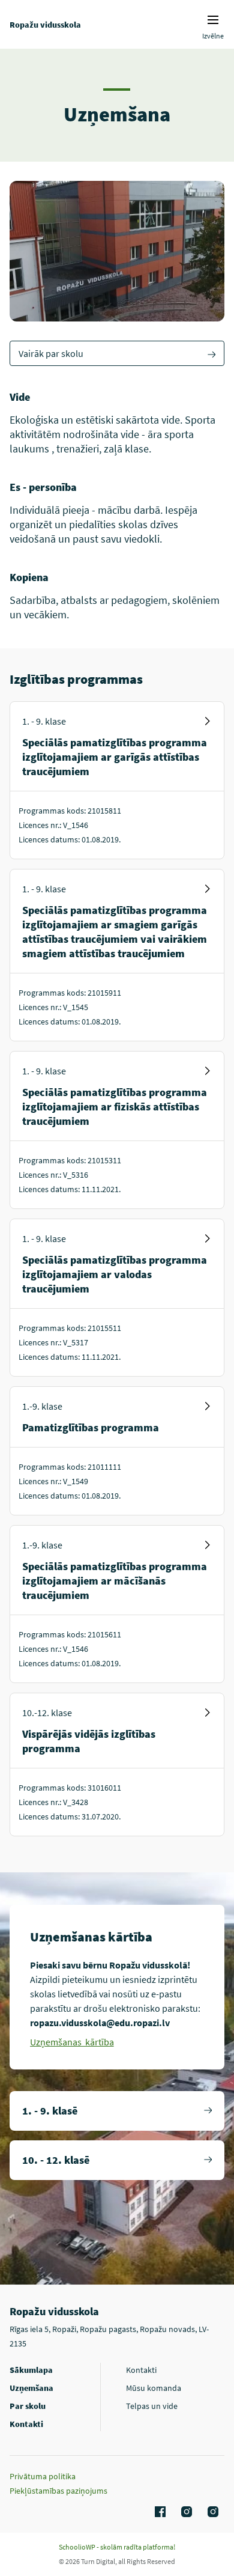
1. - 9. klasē (50, 2111)
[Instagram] (185, 2512)
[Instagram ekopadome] (211, 2512)
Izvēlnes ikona (213, 20)
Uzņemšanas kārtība (72, 2042)
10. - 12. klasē (56, 2160)
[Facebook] (158, 2512)
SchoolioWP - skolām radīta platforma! (117, 2547)
